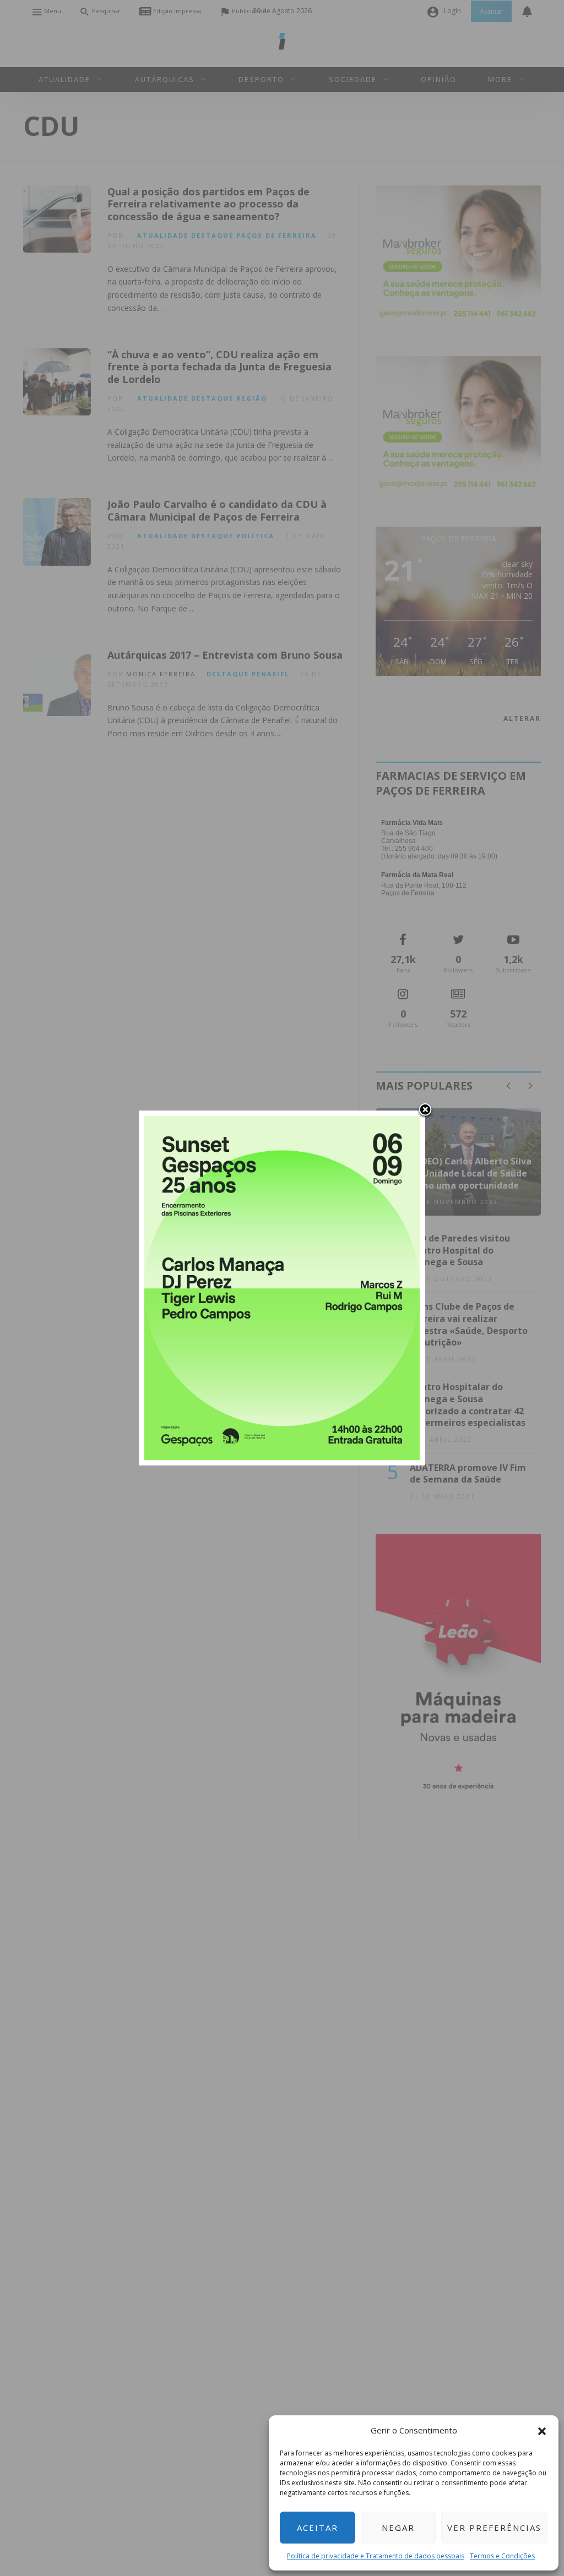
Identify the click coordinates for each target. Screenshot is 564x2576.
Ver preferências (494, 2528)
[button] (542, 2430)
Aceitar (318, 2528)
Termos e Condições (502, 2556)
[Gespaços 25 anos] (282, 1287)
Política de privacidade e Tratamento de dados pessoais (376, 2556)
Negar (398, 2528)
